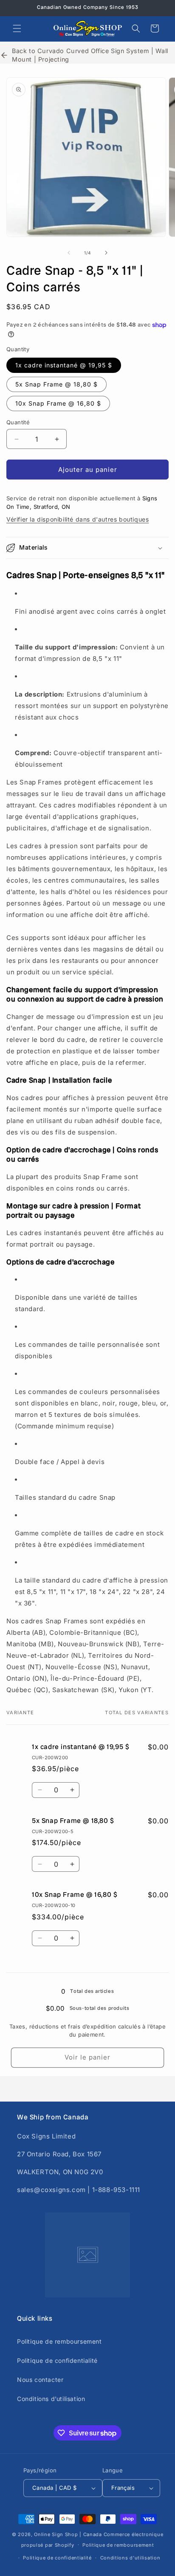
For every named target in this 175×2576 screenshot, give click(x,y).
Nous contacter (40, 2380)
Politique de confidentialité (57, 2360)
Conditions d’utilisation (51, 2399)
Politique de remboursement (59, 2341)
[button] (17, 28)
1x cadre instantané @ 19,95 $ (64, 365)
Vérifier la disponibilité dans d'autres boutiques (78, 519)
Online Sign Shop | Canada (68, 2534)
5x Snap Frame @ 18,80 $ (56, 384)
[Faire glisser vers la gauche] (69, 253)
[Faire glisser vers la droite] (106, 253)
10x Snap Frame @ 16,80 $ (58, 403)
